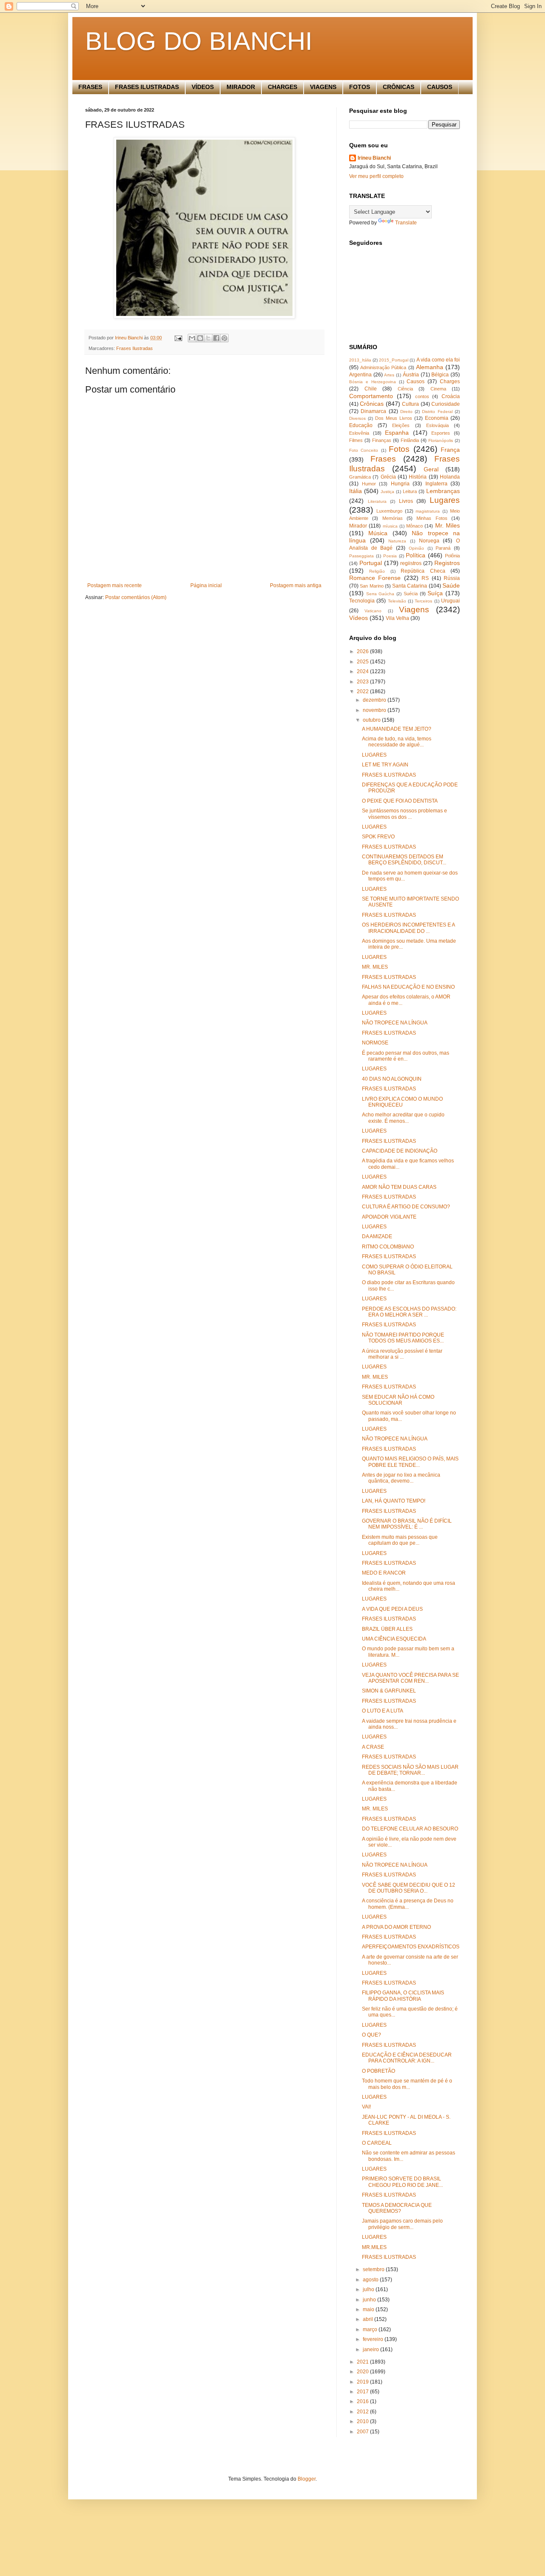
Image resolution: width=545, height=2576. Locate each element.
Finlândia (410, 440)
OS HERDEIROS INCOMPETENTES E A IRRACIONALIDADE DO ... (408, 928)
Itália (356, 491)
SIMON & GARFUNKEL (389, 1691)
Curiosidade (446, 404)
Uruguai (450, 601)
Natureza (397, 541)
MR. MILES (375, 967)
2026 (363, 651)
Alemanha (430, 367)
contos (422, 396)
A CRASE (373, 1747)
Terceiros (423, 601)
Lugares (445, 500)
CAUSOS (440, 87)
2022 (363, 691)
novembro (375, 710)
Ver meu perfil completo (376, 176)
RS (425, 578)
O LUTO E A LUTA (383, 1711)
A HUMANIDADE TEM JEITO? (397, 729)
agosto (371, 2280)
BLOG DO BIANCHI (199, 41)
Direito (406, 412)
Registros (447, 563)
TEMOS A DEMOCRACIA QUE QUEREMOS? (397, 2208)
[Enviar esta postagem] (178, 338)
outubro (372, 720)
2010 (363, 2421)
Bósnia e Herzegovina (373, 382)
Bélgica (440, 375)
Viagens (414, 610)
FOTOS (360, 87)
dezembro (375, 700)
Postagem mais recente (115, 585)
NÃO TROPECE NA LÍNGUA (395, 1023)
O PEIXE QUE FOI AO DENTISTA (400, 801)
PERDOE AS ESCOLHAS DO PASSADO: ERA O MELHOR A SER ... (409, 1312)
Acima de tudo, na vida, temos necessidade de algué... (397, 742)
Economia (437, 418)
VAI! (366, 2107)
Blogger (307, 2479)
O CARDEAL (377, 2143)
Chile (371, 389)
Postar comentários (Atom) (136, 597)
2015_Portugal (394, 360)
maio (369, 2309)
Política (416, 555)
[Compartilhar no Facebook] (216, 338)
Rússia (452, 578)
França (450, 450)
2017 (363, 2392)
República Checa (423, 571)
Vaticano (373, 611)
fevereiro (374, 2339)
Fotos (399, 449)
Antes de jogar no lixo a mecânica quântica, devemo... (401, 1478)
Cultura (410, 404)
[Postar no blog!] (200, 338)
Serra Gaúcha (380, 594)
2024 (363, 671)
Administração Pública (383, 367)
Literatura (377, 501)
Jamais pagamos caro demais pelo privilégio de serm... (402, 2224)
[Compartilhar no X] (208, 338)
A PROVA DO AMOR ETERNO (396, 1927)
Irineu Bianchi (374, 158)
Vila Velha (397, 618)
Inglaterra (436, 484)
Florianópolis (441, 440)
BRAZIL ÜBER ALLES (387, 1629)
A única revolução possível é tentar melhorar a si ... (402, 1354)
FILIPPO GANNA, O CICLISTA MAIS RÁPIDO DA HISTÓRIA (403, 1996)
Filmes (356, 440)
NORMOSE (375, 1043)
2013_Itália (360, 360)
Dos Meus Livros (394, 418)
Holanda (450, 477)
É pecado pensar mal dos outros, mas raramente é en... (406, 1056)
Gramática (360, 477)
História (418, 477)
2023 (363, 682)
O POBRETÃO (379, 2071)
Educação (361, 425)
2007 (363, 2432)
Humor (369, 484)
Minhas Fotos (432, 518)
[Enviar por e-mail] (192, 338)
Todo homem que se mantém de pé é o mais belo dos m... (407, 2084)
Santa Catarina (410, 586)
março (371, 2329)
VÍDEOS (203, 87)
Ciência (405, 389)
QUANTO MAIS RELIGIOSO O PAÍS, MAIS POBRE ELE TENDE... (410, 1462)
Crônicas (372, 404)
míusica (390, 526)
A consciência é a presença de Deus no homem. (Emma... (408, 1904)
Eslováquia (437, 425)
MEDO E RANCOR (384, 1573)
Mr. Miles (447, 525)
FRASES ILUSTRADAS (147, 87)
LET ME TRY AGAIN (385, 765)
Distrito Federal (437, 412)
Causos (416, 382)
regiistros (411, 563)
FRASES (90, 87)
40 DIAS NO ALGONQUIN (392, 1079)
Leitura (410, 491)
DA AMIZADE (377, 1236)
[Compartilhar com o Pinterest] (224, 338)
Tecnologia (362, 601)
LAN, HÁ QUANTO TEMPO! (394, 1501)
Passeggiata (361, 556)
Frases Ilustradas (135, 348)
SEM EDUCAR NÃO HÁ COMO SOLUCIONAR (398, 1400)
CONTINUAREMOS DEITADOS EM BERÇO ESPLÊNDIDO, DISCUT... (404, 860)
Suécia (411, 594)
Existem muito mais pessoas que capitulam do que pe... (400, 1540)
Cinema (438, 389)
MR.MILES (374, 2247)
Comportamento (371, 396)
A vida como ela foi (438, 360)
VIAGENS (323, 87)
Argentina (360, 375)
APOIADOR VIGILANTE (389, 1217)
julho (369, 2289)
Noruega (429, 541)
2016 (363, 2401)
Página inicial (206, 585)
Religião (377, 571)
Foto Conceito (364, 450)
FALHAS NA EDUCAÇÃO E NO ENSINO (408, 987)
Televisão (397, 601)
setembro (374, 2269)
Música (378, 533)
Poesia (390, 556)
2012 (363, 2412)
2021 (363, 2362)
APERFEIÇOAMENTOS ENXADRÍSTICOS (411, 1947)
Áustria (411, 375)
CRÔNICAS (399, 87)
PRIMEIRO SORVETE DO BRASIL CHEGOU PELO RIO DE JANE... (402, 2182)
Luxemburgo (389, 511)
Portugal (371, 563)
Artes (389, 375)
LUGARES (374, 755)
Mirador (358, 526)
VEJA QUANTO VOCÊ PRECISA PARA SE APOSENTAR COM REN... (410, 1678)
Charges (450, 382)
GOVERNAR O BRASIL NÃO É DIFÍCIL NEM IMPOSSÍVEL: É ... (407, 1524)
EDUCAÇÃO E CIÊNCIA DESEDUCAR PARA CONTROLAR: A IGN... (407, 2058)
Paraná (443, 548)
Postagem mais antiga (296, 585)
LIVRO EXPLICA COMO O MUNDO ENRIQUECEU (402, 1102)
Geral (431, 469)
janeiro (371, 2349)
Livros (406, 501)
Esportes (441, 433)
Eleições (401, 425)
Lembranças (443, 491)
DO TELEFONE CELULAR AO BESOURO (410, 1829)
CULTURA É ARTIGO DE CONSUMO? (406, 1207)
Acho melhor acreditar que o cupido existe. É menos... (403, 1118)
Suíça (435, 593)
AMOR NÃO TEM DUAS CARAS (399, 1187)
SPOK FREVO (378, 837)
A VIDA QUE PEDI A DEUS (392, 1609)
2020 (363, 2372)
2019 (363, 2382)
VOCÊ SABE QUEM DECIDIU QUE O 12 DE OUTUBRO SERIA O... (409, 1888)
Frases (383, 459)
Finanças (382, 440)
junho (370, 2300)
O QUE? (371, 2035)
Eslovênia (359, 433)
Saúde (451, 585)
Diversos (357, 418)
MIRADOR (241, 87)
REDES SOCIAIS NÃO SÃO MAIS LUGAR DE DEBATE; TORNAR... (410, 1770)
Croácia (451, 396)
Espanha (397, 433)
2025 (363, 662)
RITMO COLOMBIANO (388, 1247)
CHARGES (283, 87)
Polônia (452, 556)
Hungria (400, 484)
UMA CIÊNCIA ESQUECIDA (394, 1639)
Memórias (393, 518)
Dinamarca (373, 411)
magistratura (428, 511)
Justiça (387, 492)
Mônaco (414, 526)
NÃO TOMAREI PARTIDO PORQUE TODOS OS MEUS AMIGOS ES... (403, 1338)
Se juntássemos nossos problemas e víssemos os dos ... (404, 814)
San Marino (371, 586)
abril (369, 2319)
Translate (406, 223)
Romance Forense (375, 578)
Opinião (416, 548)
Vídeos (359, 618)
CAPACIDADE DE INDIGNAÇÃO (400, 1151)
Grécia (388, 477)
